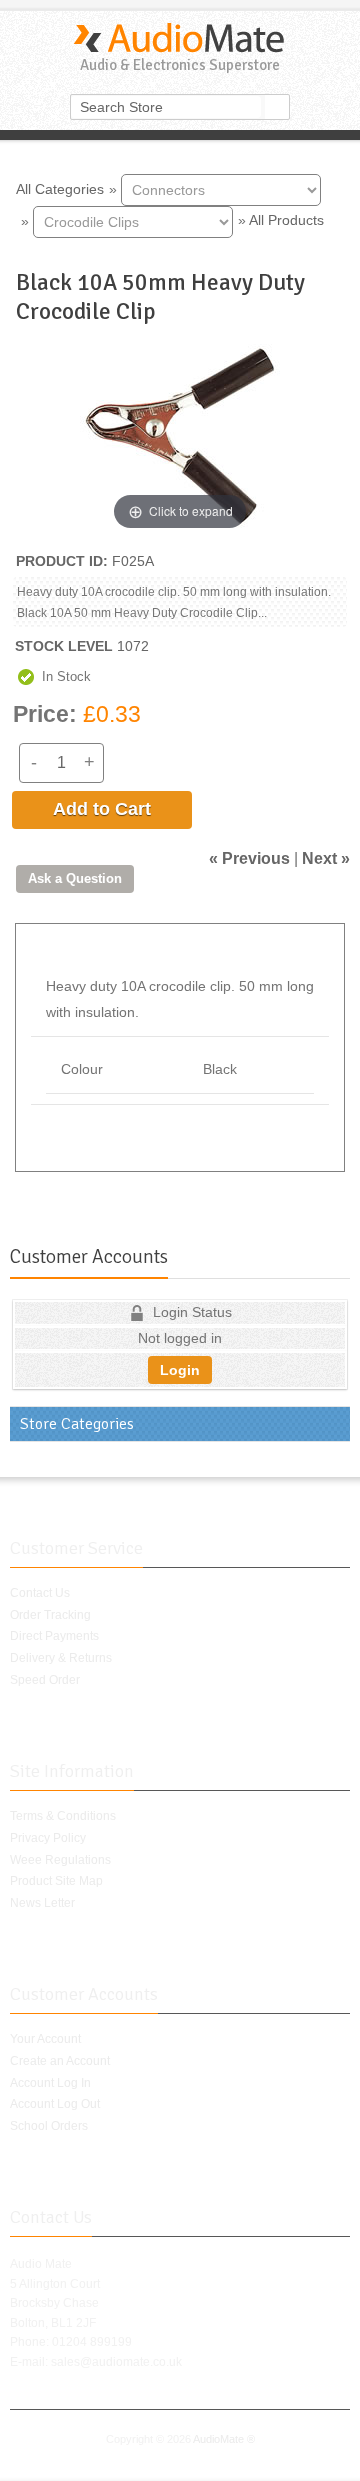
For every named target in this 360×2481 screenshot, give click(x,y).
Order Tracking (50, 1615)
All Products (286, 220)
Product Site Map (56, 1881)
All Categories (60, 188)
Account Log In (50, 2083)
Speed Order (45, 1680)
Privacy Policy (48, 1838)
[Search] (277, 107)
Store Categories (77, 1424)
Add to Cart (102, 809)
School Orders (49, 2126)
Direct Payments (54, 1636)
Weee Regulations (60, 1860)
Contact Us (40, 1593)
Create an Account (60, 2061)
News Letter (42, 1903)
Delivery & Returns (61, 1658)
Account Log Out (55, 2104)
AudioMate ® (224, 2439)
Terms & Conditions (63, 1816)
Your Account (45, 2039)
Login (180, 1370)
